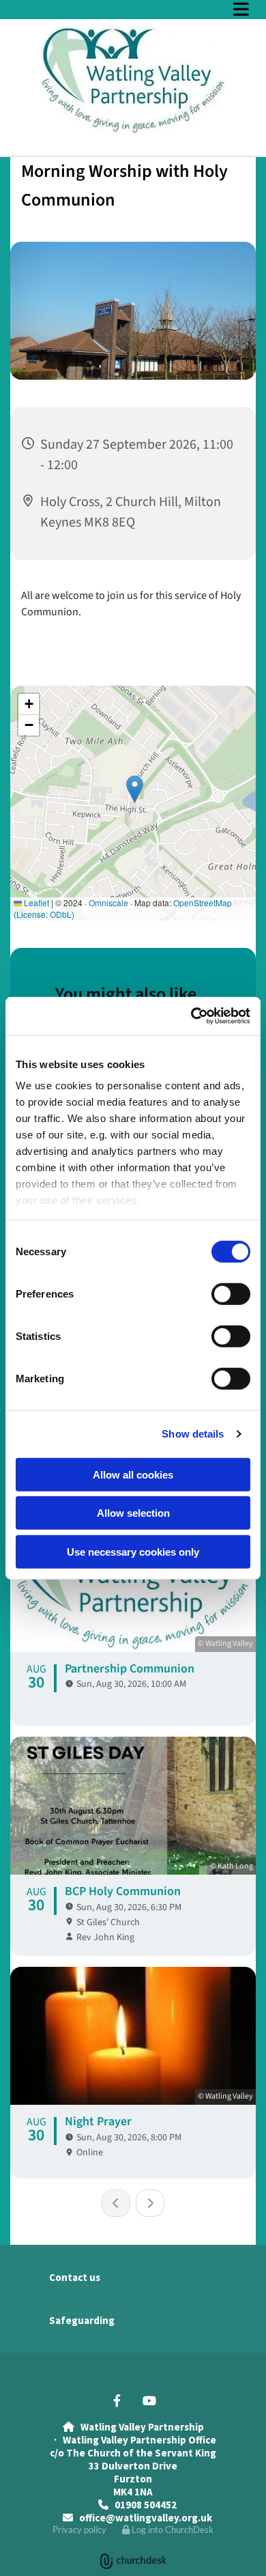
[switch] (231, 1293)
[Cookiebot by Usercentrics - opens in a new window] (191, 1016)
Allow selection (133, 1513)
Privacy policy (79, 2530)
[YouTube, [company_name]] (149, 2401)
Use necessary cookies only (133, 1551)
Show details (193, 1434)
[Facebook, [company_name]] (117, 2401)
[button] (133, 9)
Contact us (75, 2277)
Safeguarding (82, 2320)
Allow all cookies (133, 1474)
